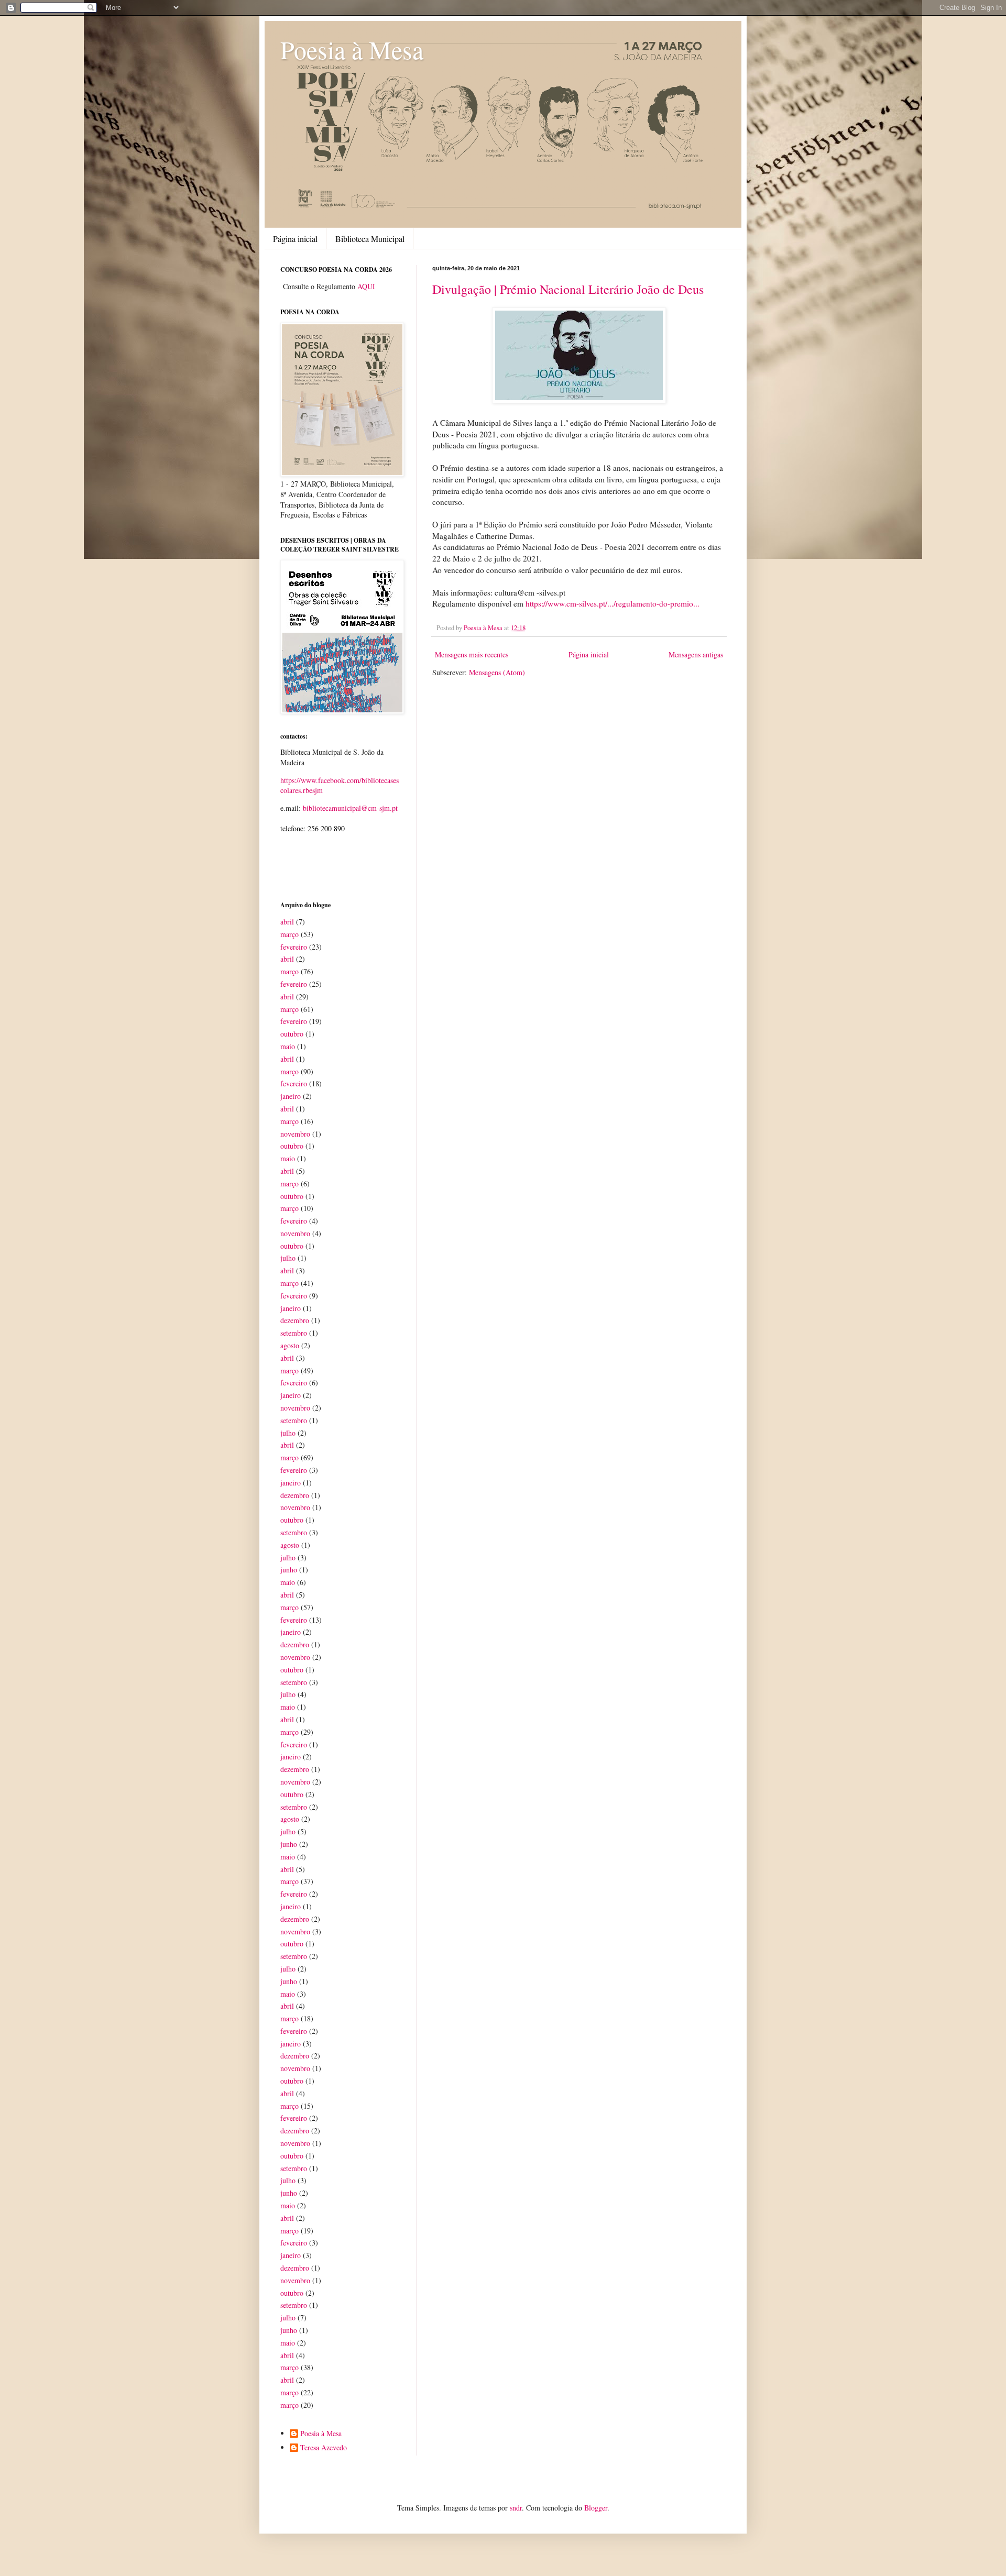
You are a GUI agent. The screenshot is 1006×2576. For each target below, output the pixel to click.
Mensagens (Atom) (497, 672)
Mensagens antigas (696, 654)
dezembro (295, 1320)
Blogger (596, 2508)
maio (288, 1046)
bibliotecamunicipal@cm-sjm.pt (350, 808)
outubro (292, 1034)
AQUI (366, 286)
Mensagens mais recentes (472, 654)
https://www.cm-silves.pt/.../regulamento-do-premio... (613, 603)
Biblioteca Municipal (370, 239)
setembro (294, 1333)
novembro (295, 1134)
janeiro (291, 1096)
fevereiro (294, 947)
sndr (516, 2508)
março (289, 934)
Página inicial (295, 239)
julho (288, 1258)
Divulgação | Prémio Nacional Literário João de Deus (568, 289)
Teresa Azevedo (324, 2448)
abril (287, 922)
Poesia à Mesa (352, 49)
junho (289, 1570)
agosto (290, 1345)
